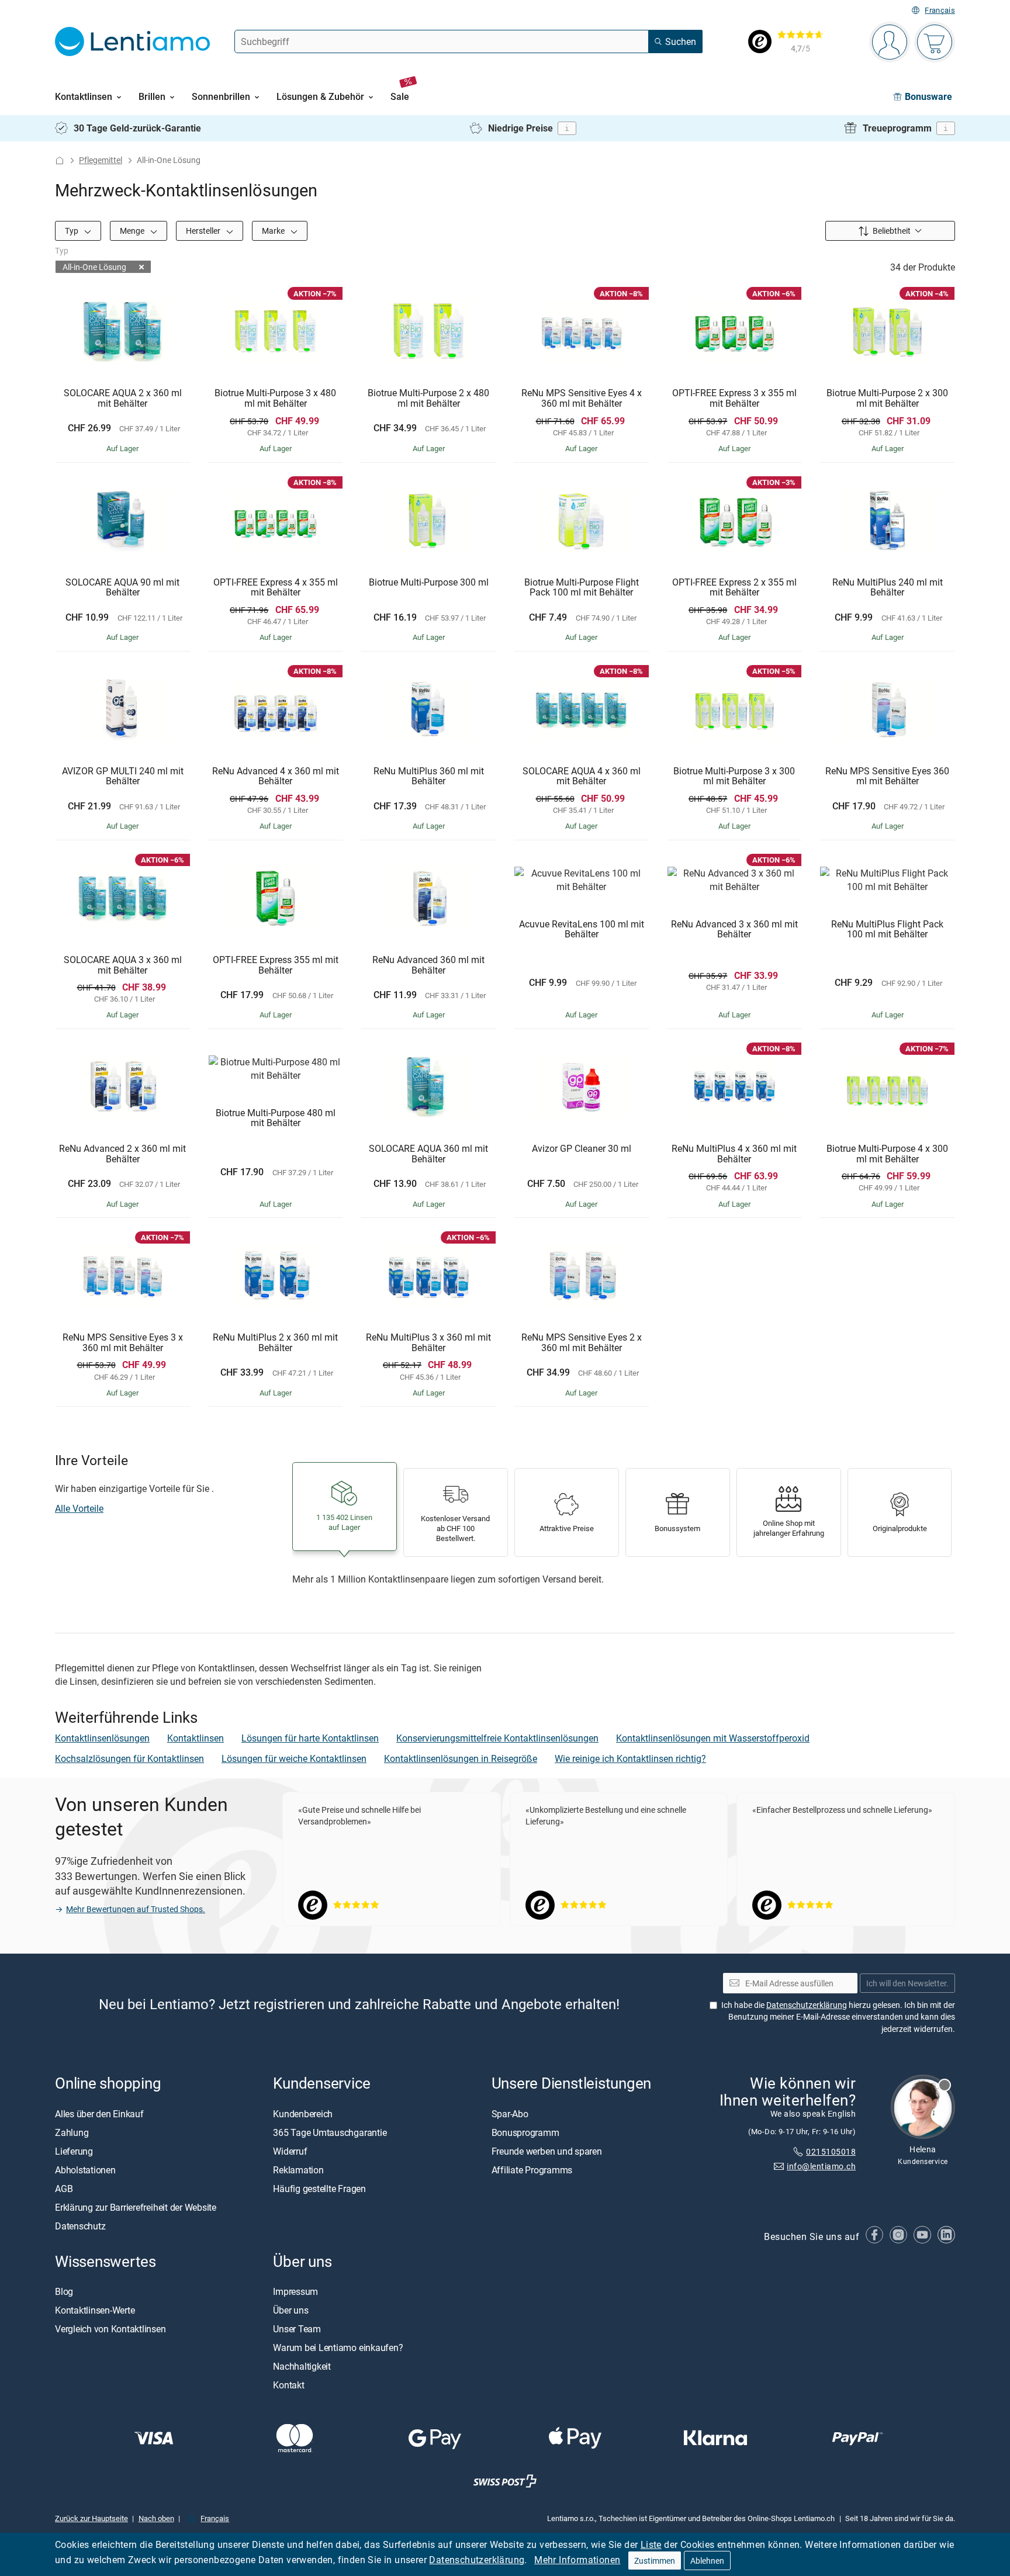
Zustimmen (655, 2561)
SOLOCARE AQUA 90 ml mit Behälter (122, 588)
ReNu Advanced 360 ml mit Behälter (428, 965)
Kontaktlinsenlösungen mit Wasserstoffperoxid (713, 1738)
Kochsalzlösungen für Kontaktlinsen (129, 1758)
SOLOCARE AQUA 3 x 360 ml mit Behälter (123, 965)
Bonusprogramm (525, 2132)
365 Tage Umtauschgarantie (330, 2132)
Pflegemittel (101, 160)
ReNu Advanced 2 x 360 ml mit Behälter (122, 1154)
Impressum (295, 2291)
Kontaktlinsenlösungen (102, 1738)
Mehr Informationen (577, 2560)
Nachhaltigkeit (302, 2366)
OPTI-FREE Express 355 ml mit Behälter (276, 965)
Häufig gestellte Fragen (319, 2188)
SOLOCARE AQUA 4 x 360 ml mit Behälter (582, 776)
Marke (274, 231)
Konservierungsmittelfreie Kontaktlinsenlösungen (497, 1738)
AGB (64, 2188)
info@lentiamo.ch (821, 2165)
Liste (651, 2544)
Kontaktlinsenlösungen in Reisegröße (461, 1758)
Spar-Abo (510, 2113)
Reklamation (298, 2169)
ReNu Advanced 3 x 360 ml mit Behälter (734, 929)
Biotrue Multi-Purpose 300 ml (429, 583)
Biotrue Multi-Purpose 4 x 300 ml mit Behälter (887, 1154)
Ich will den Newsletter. (907, 1983)
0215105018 (831, 2151)
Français (940, 10)
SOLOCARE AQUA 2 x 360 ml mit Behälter (123, 398)
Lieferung (74, 2151)
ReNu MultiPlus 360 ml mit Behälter (429, 776)
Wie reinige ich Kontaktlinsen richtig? (630, 1758)
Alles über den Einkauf (99, 2113)
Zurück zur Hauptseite (91, 2518)
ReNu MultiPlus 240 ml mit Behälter (888, 588)
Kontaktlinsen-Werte (95, 2310)
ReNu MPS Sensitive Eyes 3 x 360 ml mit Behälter (123, 1343)
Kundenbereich (303, 2113)
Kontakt (288, 2385)
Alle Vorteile (79, 1508)
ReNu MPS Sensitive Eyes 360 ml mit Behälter (887, 776)
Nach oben (156, 2518)
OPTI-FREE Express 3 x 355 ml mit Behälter (734, 398)
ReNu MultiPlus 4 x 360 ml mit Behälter (734, 1154)
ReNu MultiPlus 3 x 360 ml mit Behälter (428, 1343)
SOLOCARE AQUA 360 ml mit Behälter (428, 1154)
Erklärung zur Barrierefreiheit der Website (136, 2207)
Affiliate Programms (532, 2169)
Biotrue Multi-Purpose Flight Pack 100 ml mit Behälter (582, 588)
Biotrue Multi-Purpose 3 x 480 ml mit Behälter (275, 398)
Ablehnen (707, 2561)
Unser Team (297, 2329)
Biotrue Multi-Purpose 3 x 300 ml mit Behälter (734, 776)
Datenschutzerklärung (477, 2560)
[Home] (60, 160)
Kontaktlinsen (196, 1738)
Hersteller (204, 231)
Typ (72, 231)
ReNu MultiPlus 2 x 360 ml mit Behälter (275, 1343)
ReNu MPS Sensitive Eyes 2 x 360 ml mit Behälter (582, 1343)
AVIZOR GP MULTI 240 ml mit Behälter (123, 776)
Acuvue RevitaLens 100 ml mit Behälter (582, 929)
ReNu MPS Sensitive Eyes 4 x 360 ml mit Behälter (582, 398)
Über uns (290, 2310)
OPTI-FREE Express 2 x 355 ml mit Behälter (734, 588)
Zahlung (72, 2132)
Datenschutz (80, 2225)
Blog (64, 2291)
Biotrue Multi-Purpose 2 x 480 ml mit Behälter (428, 398)
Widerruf (290, 2151)
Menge (133, 231)
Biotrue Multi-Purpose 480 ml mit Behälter (276, 1118)
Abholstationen (85, 2169)
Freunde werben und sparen (547, 2151)
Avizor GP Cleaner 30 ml (582, 1149)
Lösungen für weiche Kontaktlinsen (294, 1758)
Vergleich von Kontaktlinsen (110, 2329)
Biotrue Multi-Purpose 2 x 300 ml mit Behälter (887, 398)
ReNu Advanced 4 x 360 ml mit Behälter (276, 776)
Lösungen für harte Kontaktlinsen (310, 1738)
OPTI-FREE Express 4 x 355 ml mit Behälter (276, 588)
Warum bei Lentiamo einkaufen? (338, 2348)
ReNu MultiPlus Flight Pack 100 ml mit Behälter (887, 929)
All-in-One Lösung (94, 267)
